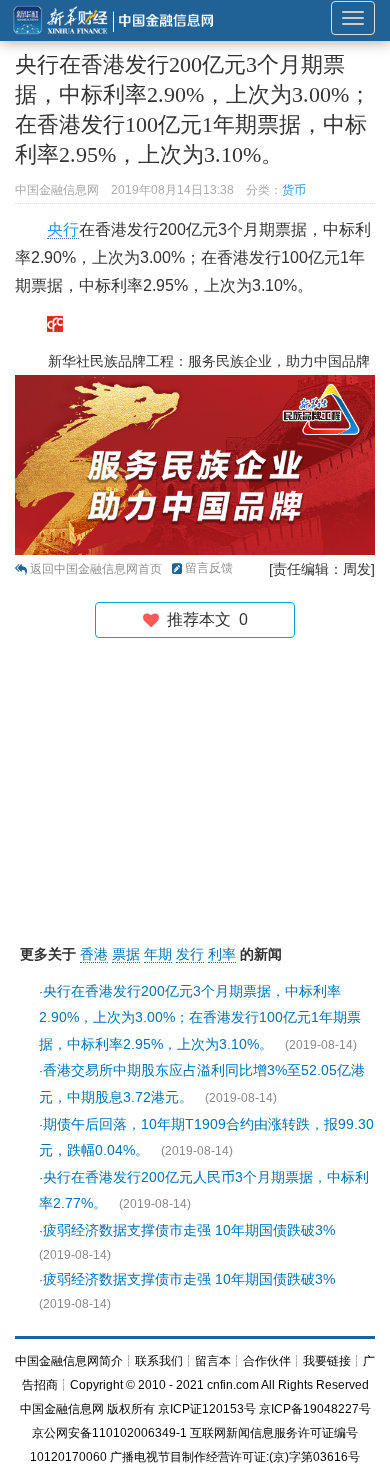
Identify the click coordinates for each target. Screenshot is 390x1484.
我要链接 (327, 1361)
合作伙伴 (267, 1361)
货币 (294, 190)
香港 (94, 954)
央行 (63, 229)
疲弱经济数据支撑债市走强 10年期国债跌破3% (189, 1230)
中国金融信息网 (62, 1409)
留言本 (213, 1361)
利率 (222, 954)
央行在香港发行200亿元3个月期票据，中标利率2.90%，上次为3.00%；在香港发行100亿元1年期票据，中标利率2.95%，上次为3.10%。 (200, 1017)
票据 (126, 954)
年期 (158, 954)
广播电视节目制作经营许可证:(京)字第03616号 (235, 1457)
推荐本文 (203, 619)
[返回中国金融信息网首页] (55, 323)
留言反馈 (209, 568)
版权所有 (131, 1409)
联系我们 (159, 1361)
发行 (190, 954)
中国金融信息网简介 (69, 1361)
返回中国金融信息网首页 (96, 569)
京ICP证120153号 (207, 1409)
